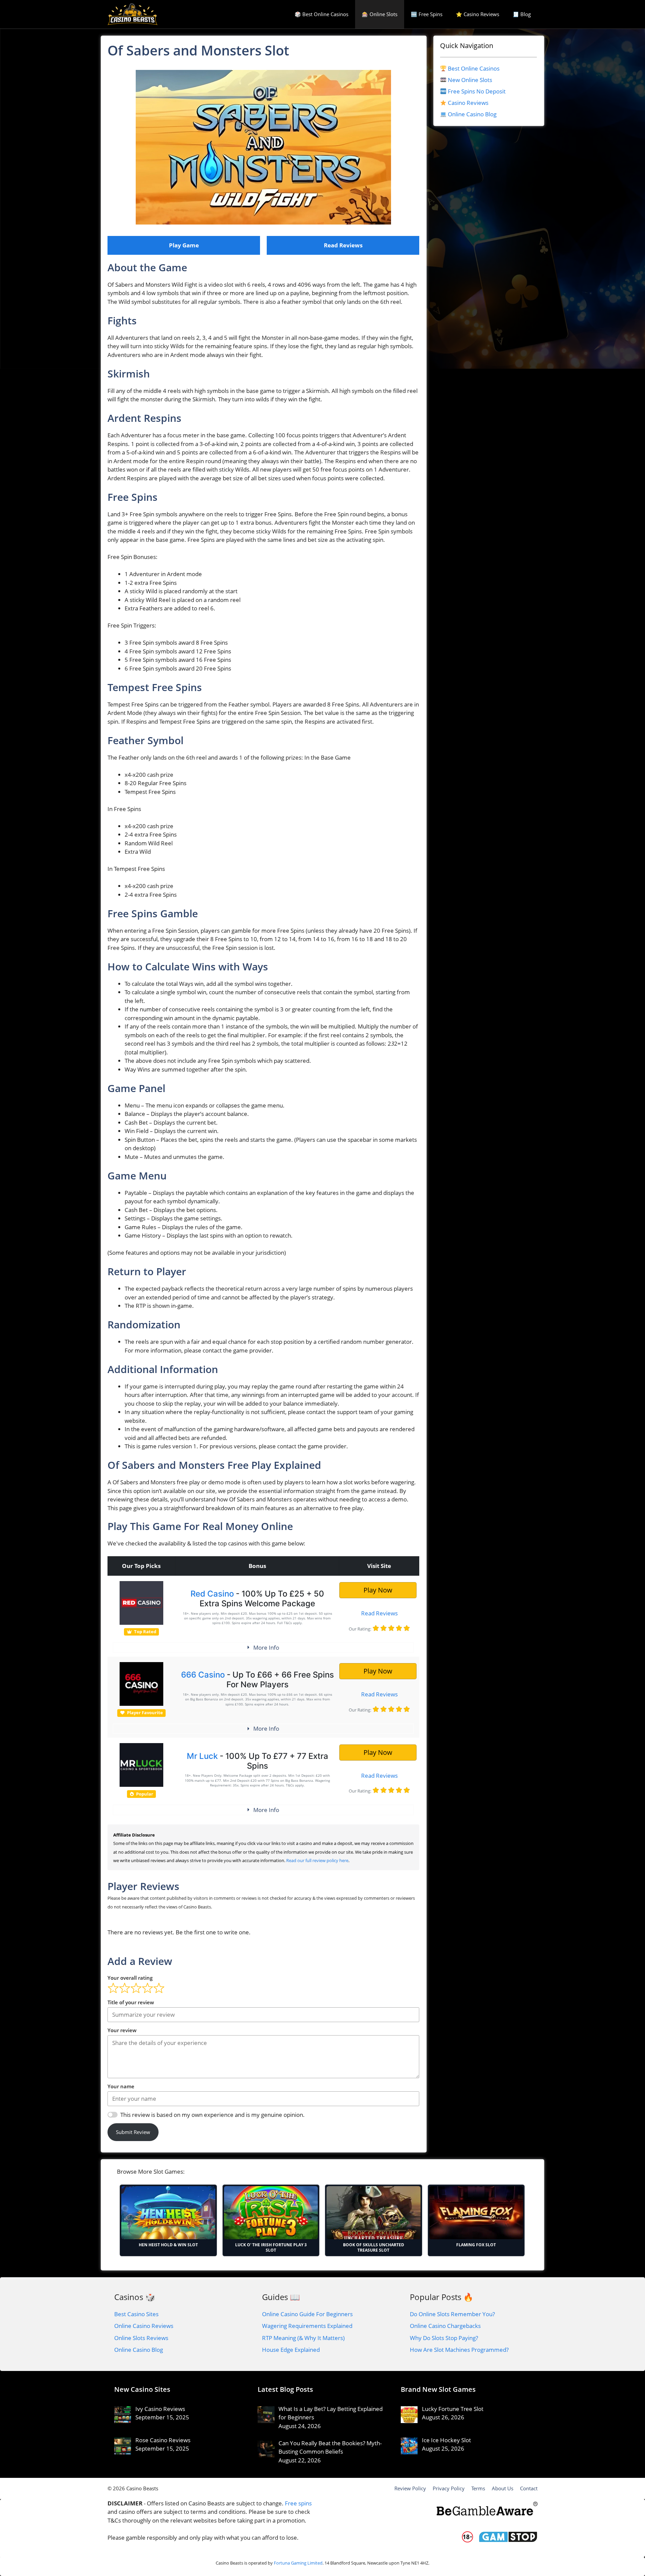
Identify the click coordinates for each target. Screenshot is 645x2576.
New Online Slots (470, 80)
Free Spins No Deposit (477, 91)
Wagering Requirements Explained (307, 2326)
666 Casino (203, 1675)
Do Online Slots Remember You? (452, 2314)
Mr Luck (202, 1756)
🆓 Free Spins (427, 14)
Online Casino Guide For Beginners (307, 2314)
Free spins (298, 2503)
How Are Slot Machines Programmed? (459, 2350)
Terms (478, 2488)
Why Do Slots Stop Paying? (444, 2338)
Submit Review (133, 2132)
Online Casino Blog (472, 114)
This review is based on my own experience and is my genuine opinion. (212, 2115)
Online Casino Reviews (144, 2326)
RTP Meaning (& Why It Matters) (303, 2338)
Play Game (184, 245)
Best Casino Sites (136, 2314)
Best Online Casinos (474, 68)
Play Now (378, 1590)
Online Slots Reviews (141, 2338)
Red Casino (212, 1594)
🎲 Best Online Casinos (321, 14)
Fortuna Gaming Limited (298, 2563)
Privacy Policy (449, 2488)
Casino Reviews (468, 103)
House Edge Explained (291, 2350)
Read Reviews (343, 245)
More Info (266, 1647)
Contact (529, 2488)
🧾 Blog (522, 14)
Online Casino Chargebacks (445, 2326)
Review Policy (410, 2488)
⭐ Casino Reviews (478, 14)
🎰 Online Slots (380, 14)
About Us (503, 2488)
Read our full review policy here (317, 1860)
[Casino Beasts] (133, 14)
